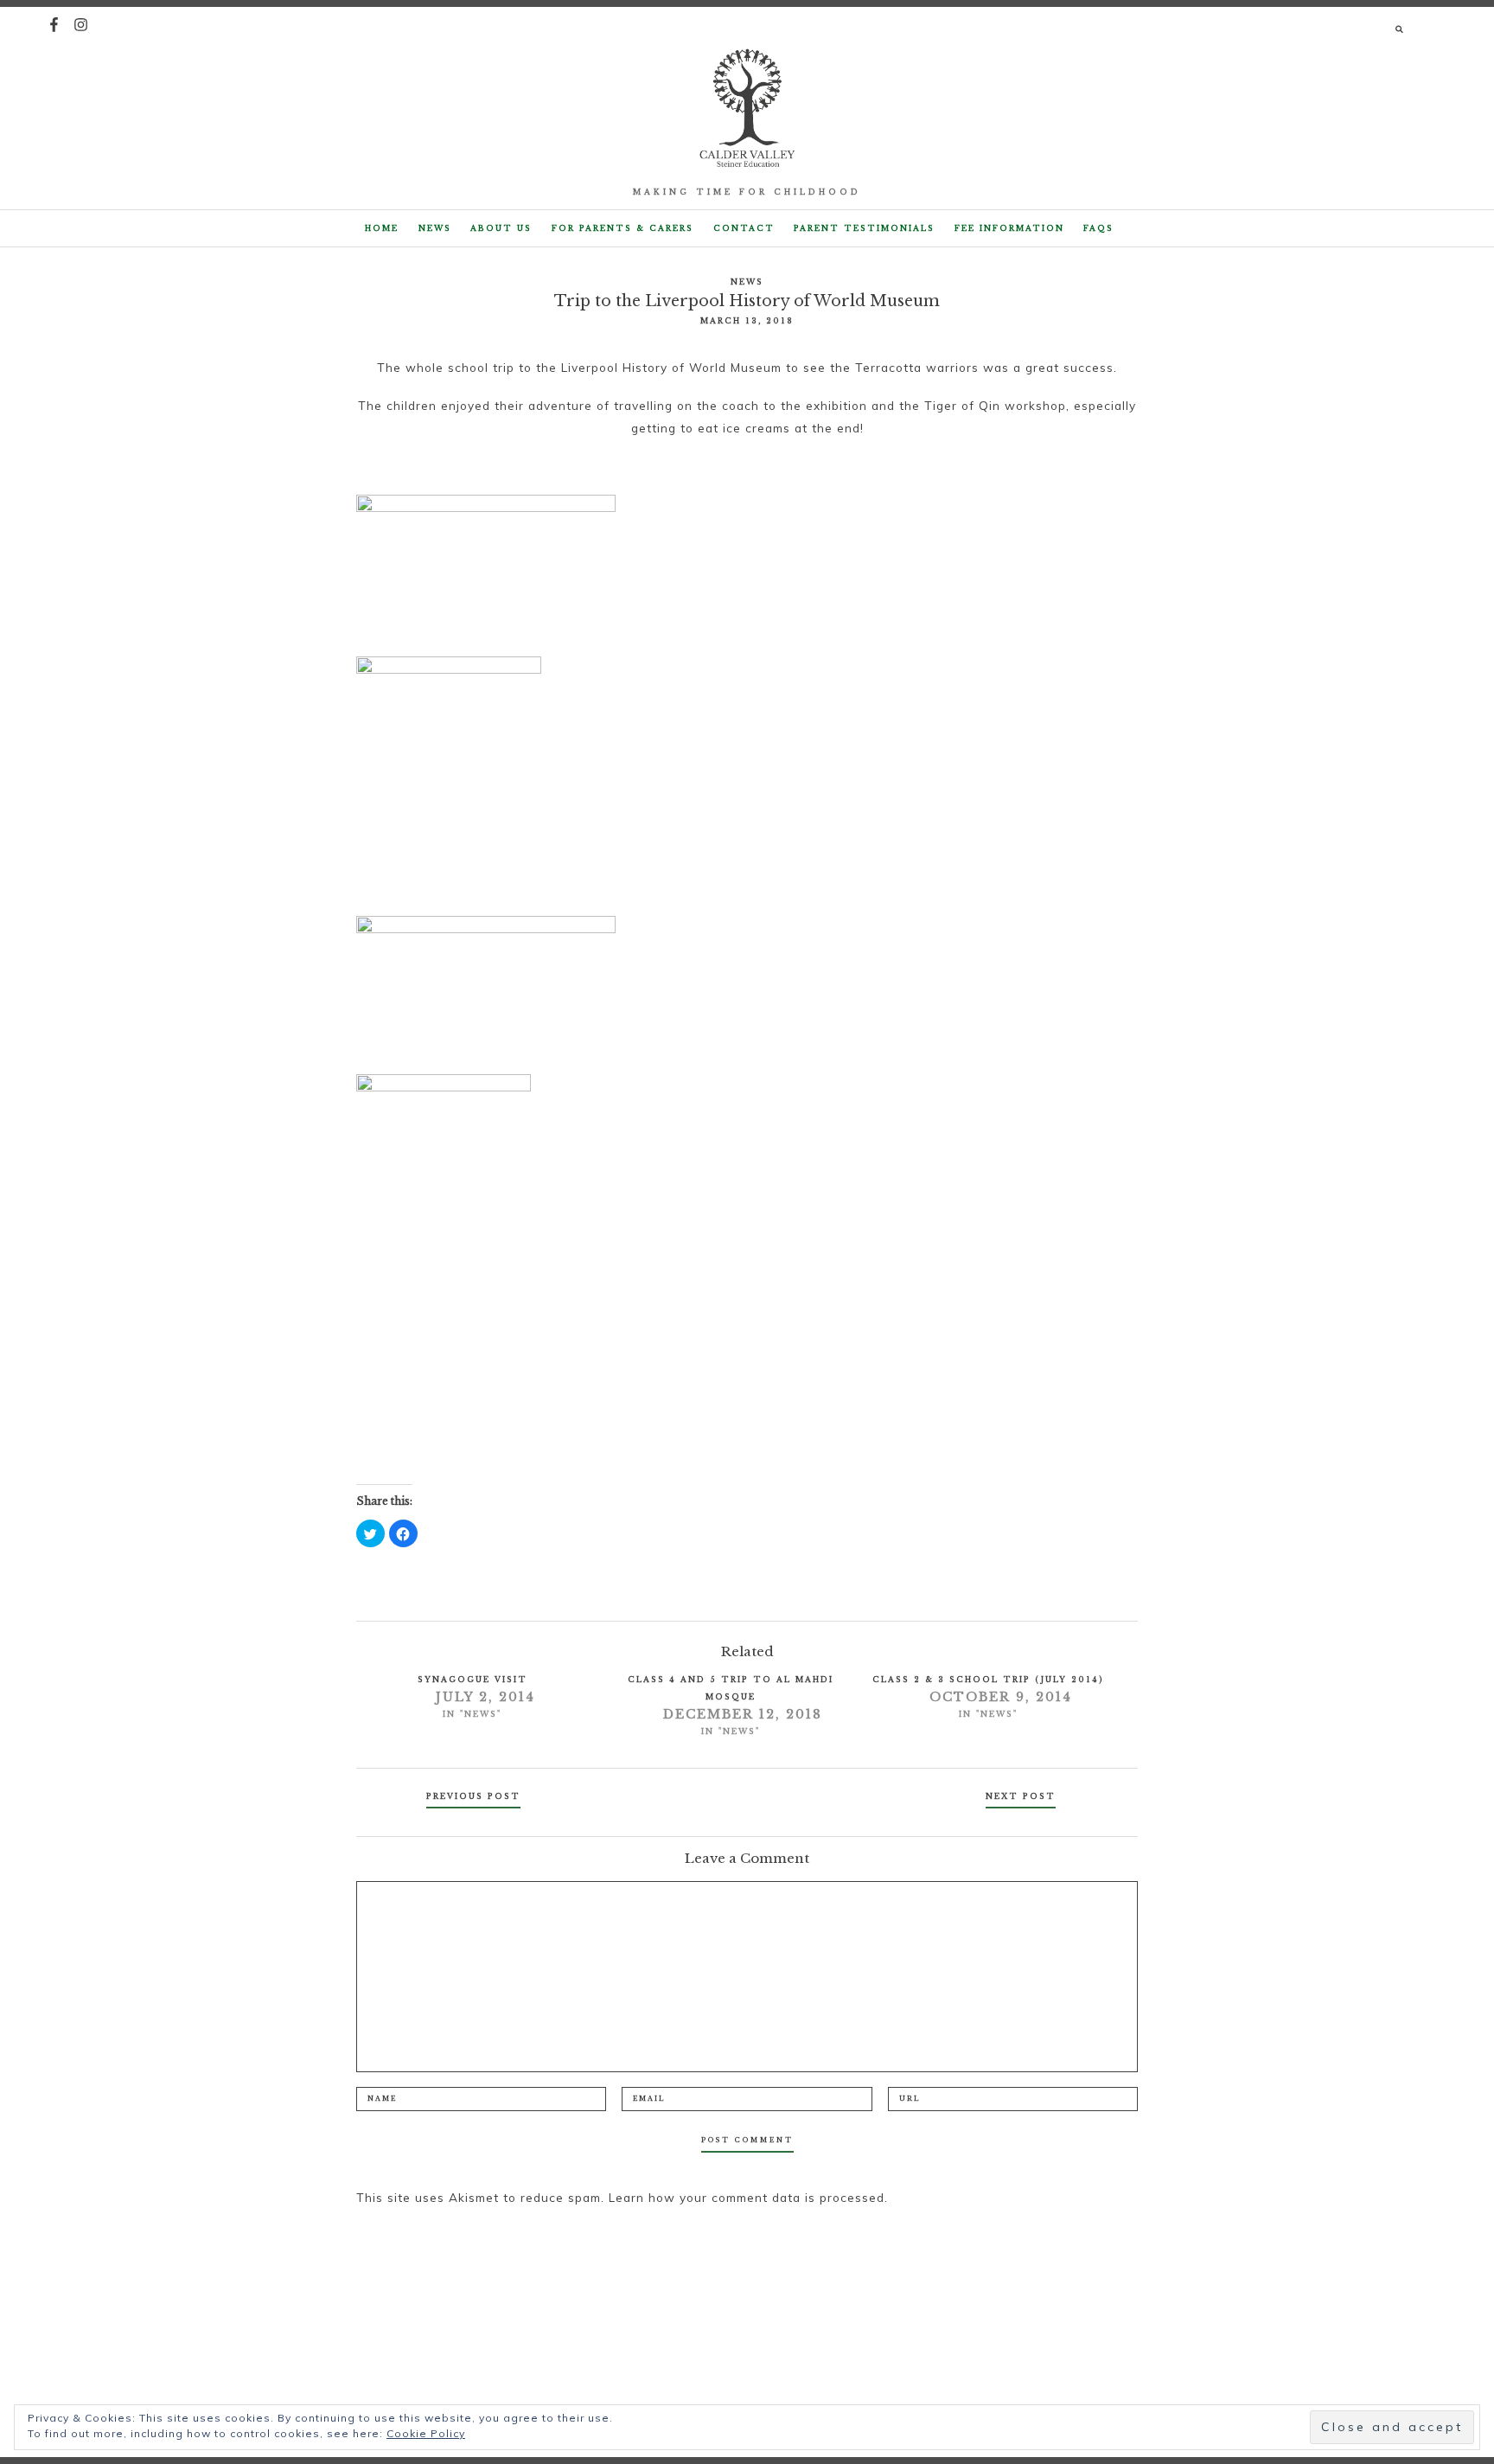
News (747, 282)
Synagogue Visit (472, 1679)
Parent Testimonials (864, 228)
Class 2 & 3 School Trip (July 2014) (988, 1679)
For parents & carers (622, 228)
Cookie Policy (426, 2433)
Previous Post (473, 1796)
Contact (744, 228)
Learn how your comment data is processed (747, 2197)
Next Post (1021, 1796)
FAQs (1098, 228)
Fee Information (1009, 228)
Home (382, 228)
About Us (501, 228)
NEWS (435, 228)
